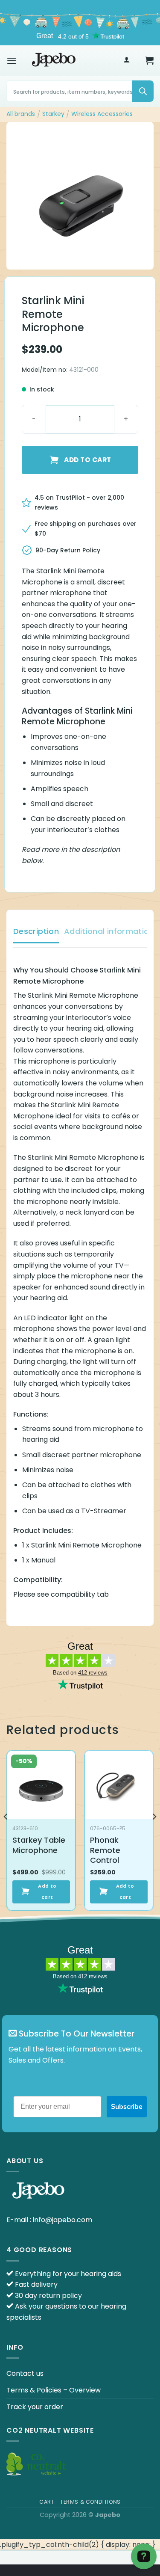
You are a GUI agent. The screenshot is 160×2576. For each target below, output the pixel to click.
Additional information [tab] (109, 931)
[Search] (143, 91)
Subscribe (127, 2107)
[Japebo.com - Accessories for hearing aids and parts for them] (54, 60)
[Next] (154, 1834)
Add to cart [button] (47, 1892)
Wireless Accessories (102, 114)
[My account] (127, 61)
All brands (21, 114)
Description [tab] (36, 931)
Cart (47, 2502)
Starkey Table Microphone (39, 1845)
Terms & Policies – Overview (54, 2390)
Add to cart (87, 460)
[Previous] (6, 1834)
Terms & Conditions (90, 2502)
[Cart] (149, 60)
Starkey (53, 114)
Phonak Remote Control (105, 1850)
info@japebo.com (63, 2220)
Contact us (25, 2373)
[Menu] (12, 61)
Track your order (35, 2407)
